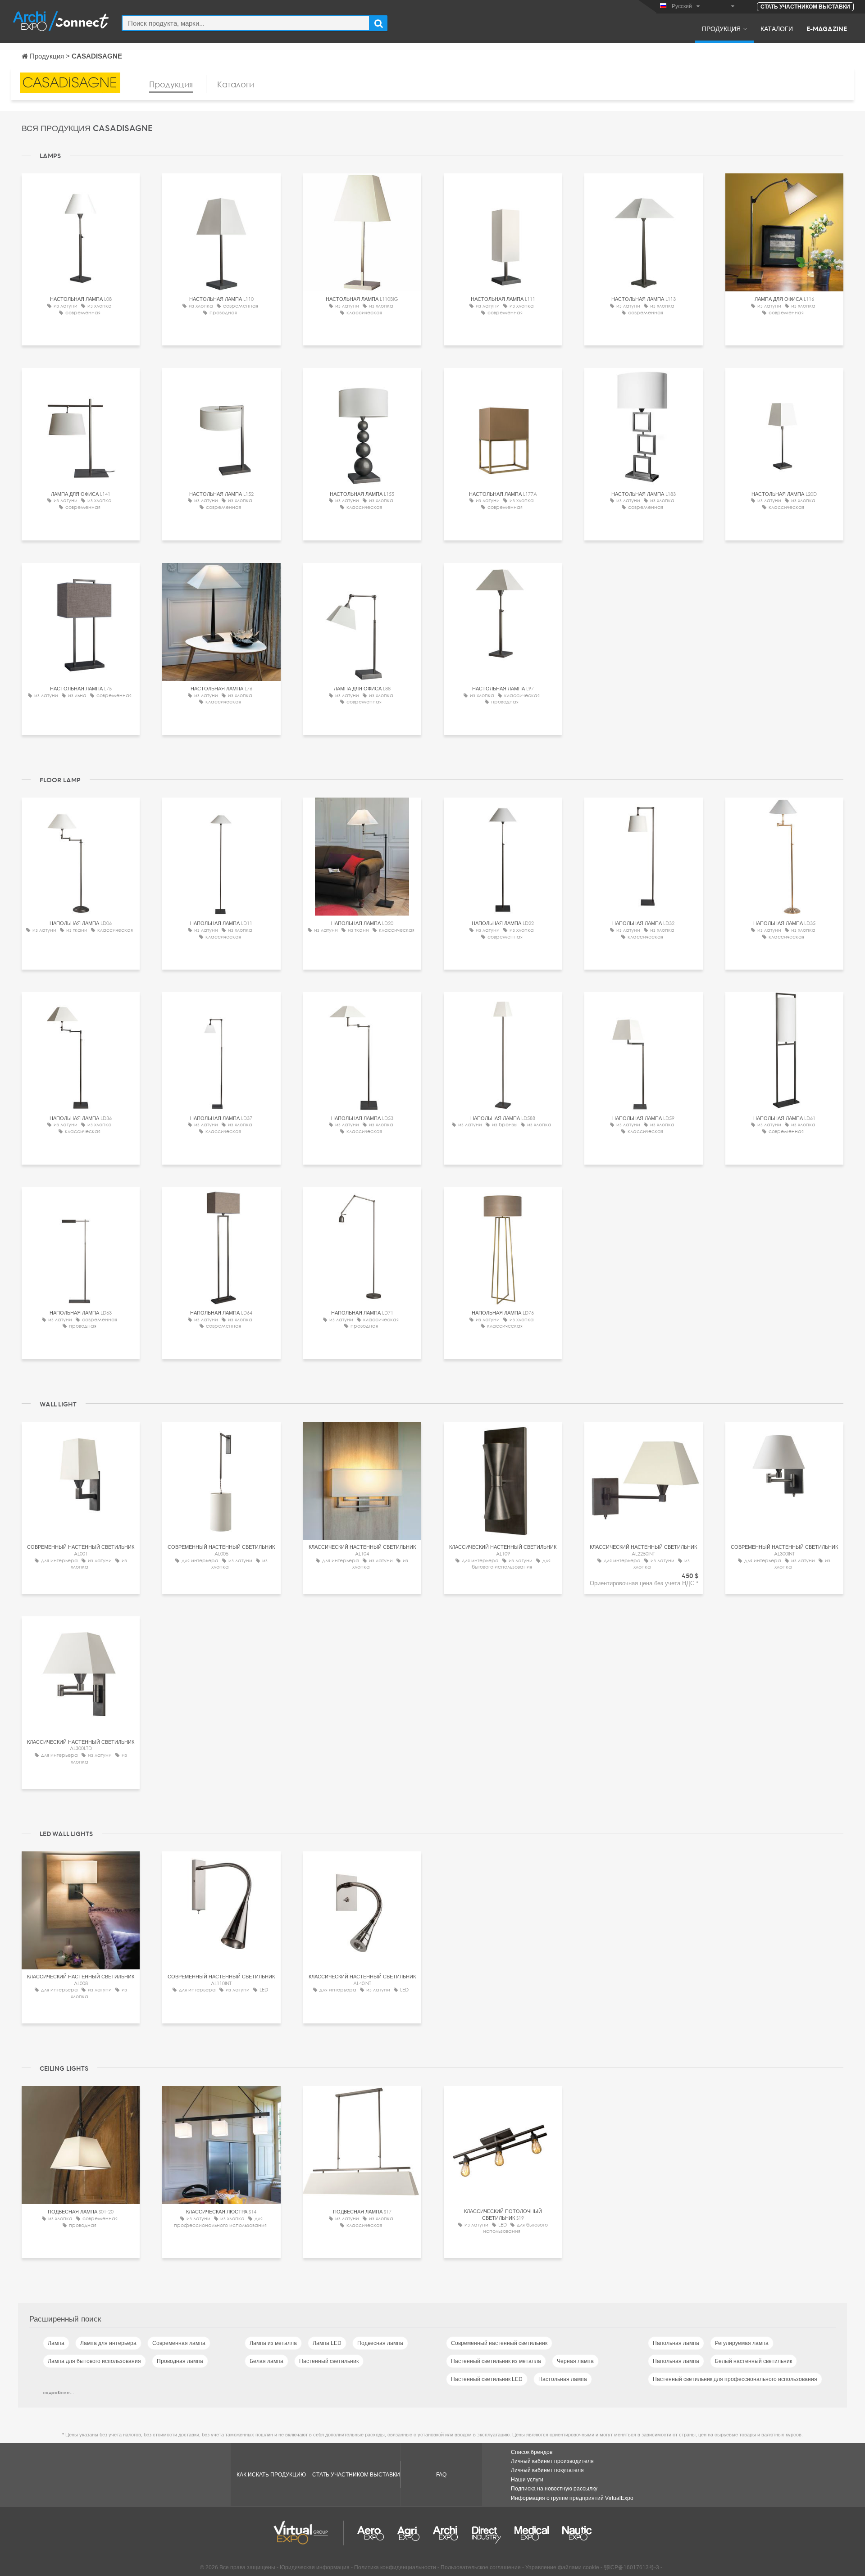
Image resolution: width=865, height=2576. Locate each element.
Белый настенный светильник (753, 2361)
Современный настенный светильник (499, 2343)
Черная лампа (575, 2361)
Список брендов (532, 2452)
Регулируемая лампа (742, 2343)
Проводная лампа (180, 2361)
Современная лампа (179, 2343)
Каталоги (777, 28)
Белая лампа (266, 2361)
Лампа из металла (273, 2343)
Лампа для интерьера (108, 2343)
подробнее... (58, 2392)
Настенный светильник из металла (496, 2361)
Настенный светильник (329, 2361)
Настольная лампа (563, 2379)
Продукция (721, 28)
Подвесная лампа (380, 2343)
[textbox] (246, 23)
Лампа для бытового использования (94, 2361)
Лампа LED (327, 2343)
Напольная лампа (676, 2343)
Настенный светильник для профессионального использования (735, 2379)
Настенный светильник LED (487, 2379)
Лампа (56, 2343)
